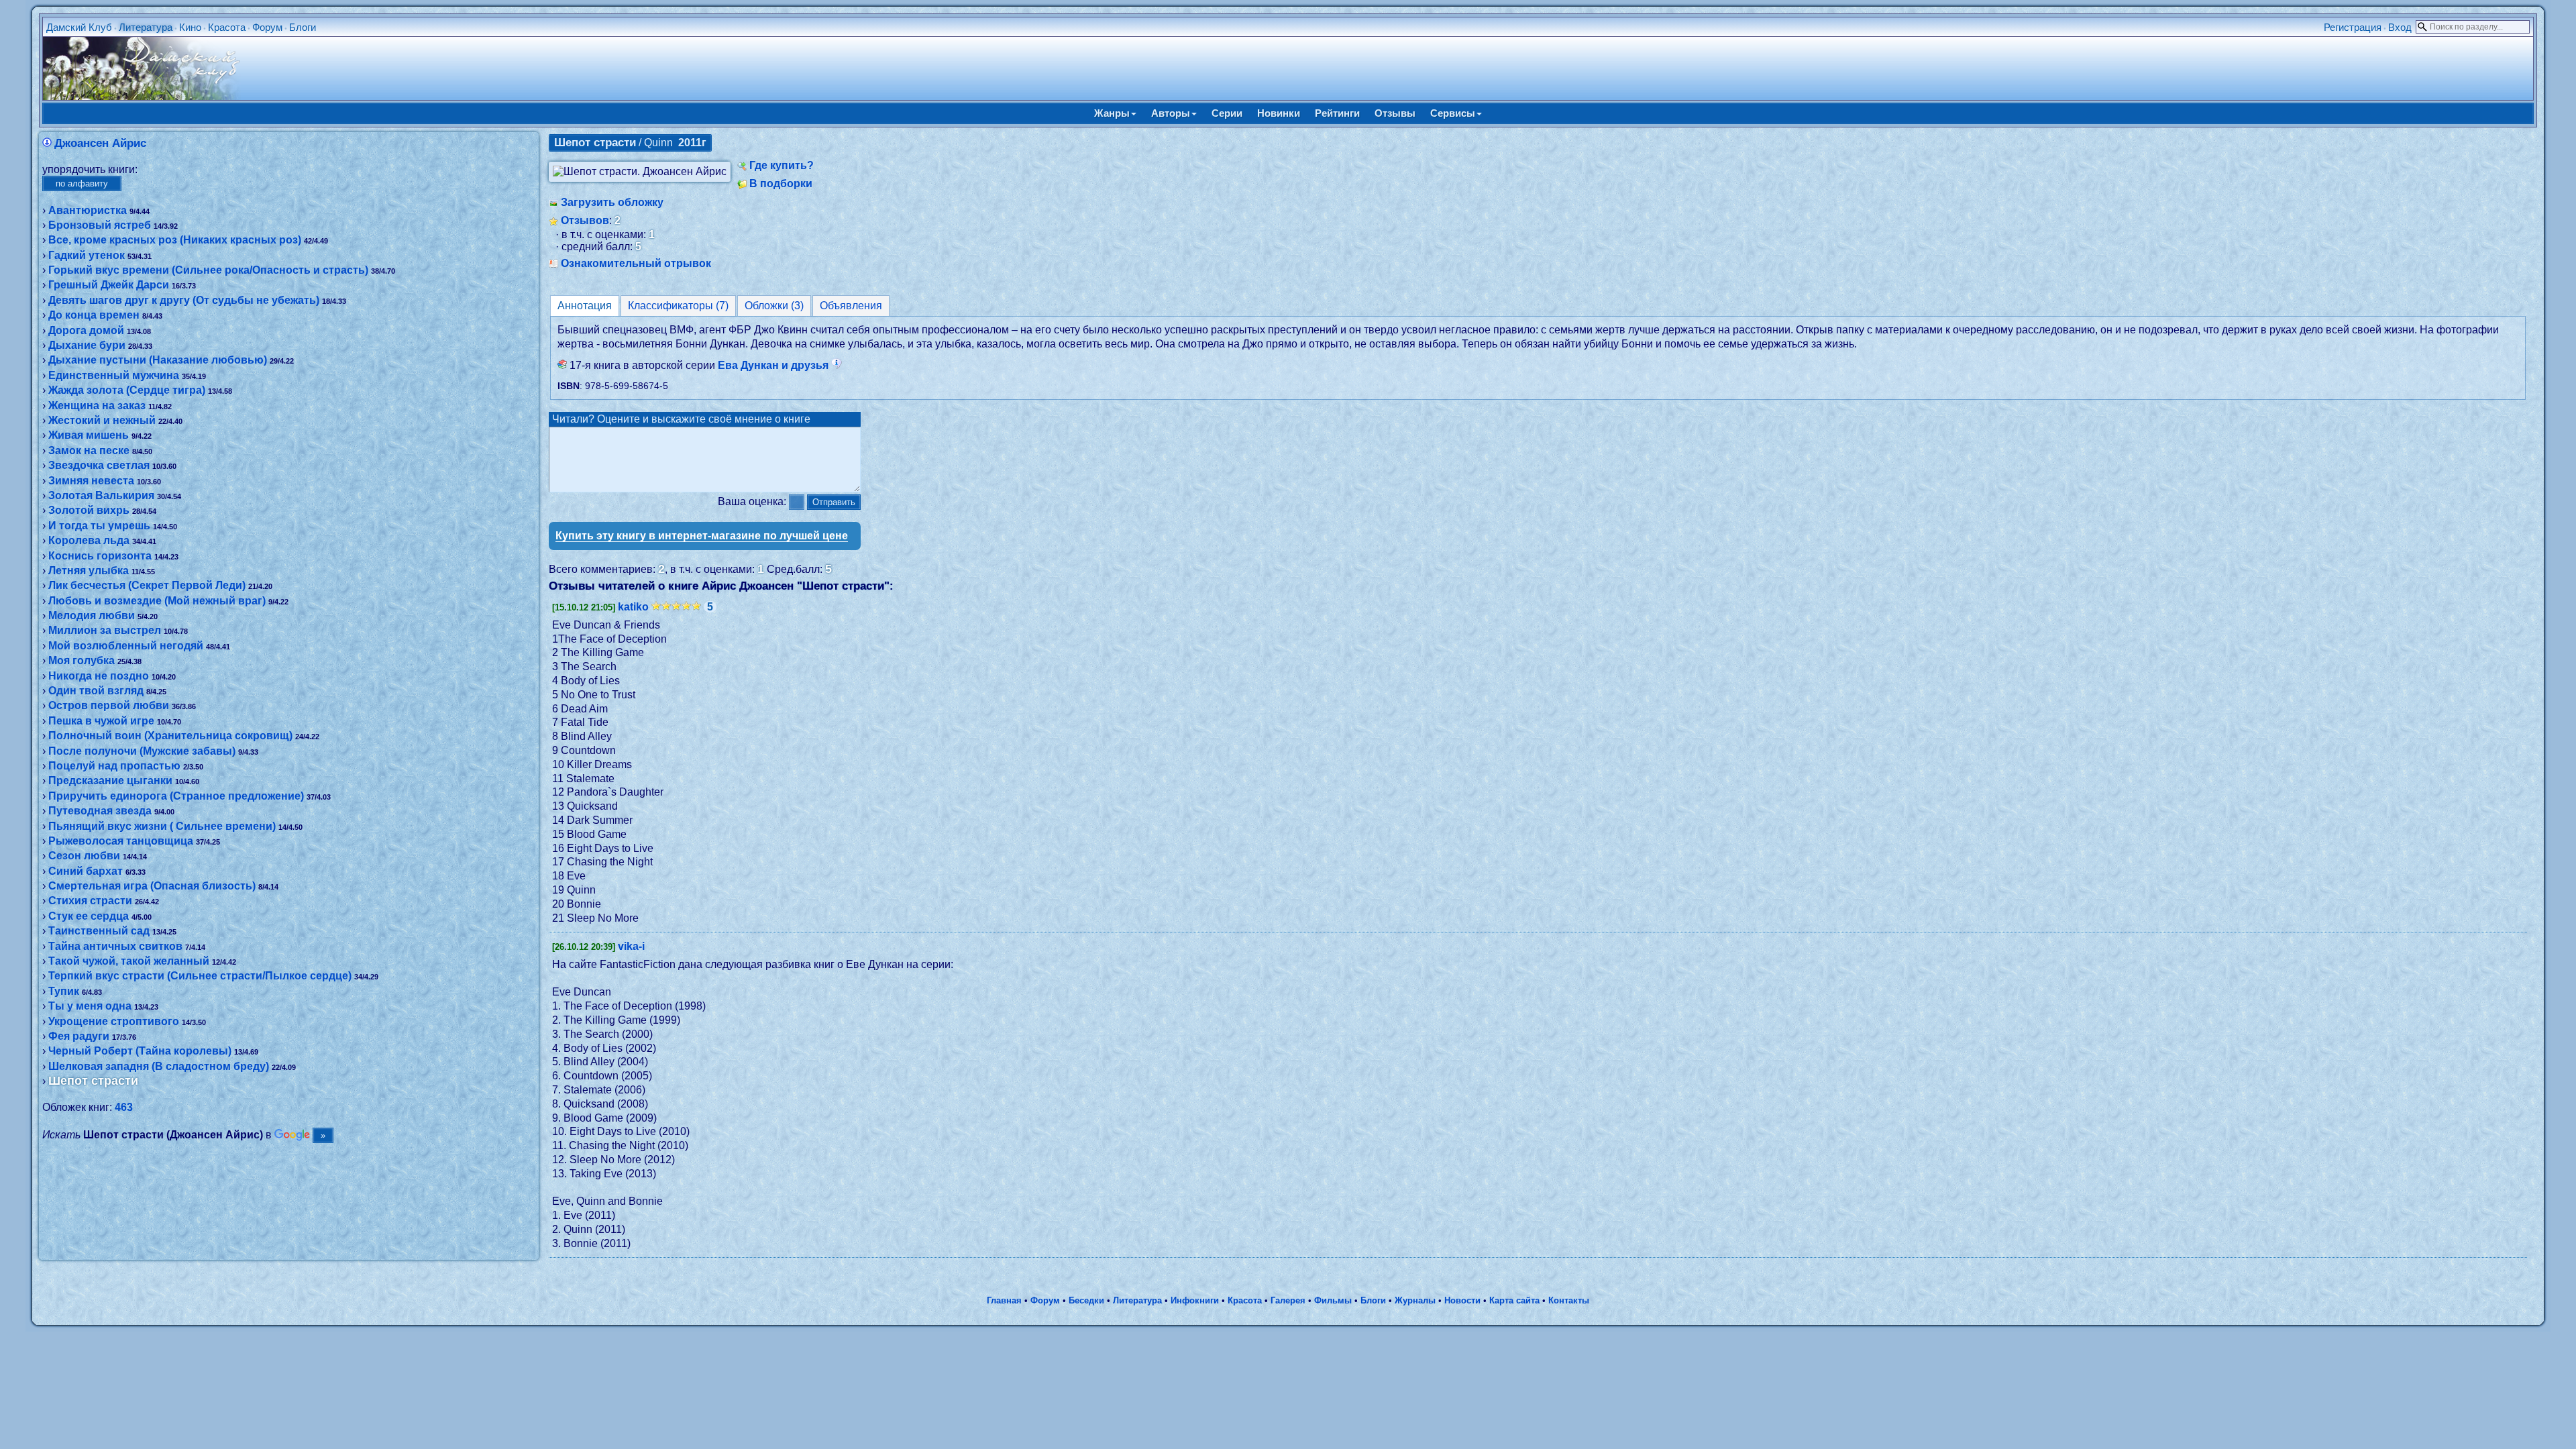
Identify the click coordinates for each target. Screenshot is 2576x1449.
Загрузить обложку (612, 202)
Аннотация (585, 306)
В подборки (781, 183)
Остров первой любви (109, 705)
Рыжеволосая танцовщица (121, 841)
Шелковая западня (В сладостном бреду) (159, 1066)
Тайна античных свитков (115, 946)
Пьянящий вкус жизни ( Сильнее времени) (162, 826)
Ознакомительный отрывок (636, 263)
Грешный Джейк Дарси (109, 285)
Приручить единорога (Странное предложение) (176, 796)
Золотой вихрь (89, 510)
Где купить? (782, 165)
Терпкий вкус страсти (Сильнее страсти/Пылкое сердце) (200, 976)
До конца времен (94, 315)
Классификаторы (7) (678, 306)
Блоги (303, 27)
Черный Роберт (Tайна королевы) (140, 1051)
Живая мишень (89, 435)
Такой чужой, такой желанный (129, 961)
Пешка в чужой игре (101, 721)
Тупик (64, 991)
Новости (1462, 1300)
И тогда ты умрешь (99, 526)
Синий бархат (86, 871)
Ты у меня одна (90, 1006)
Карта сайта (1514, 1300)
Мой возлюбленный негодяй (126, 646)
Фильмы (1333, 1300)
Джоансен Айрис (100, 143)
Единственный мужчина (114, 375)
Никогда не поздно (99, 676)
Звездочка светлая (99, 465)
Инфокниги (1195, 1300)
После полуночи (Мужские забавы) (142, 751)
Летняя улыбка (89, 571)
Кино (190, 27)
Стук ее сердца (89, 916)
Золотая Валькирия (101, 495)
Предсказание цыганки (110, 781)
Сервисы (1453, 113)
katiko (633, 607)
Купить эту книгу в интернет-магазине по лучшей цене (702, 536)
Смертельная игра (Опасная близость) (152, 886)
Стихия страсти (90, 901)
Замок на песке (89, 450)
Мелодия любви (92, 615)
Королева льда (89, 540)
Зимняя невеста (91, 481)
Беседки (1086, 1300)
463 (124, 1107)
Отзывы (1395, 113)
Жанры (1112, 113)
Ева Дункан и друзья (774, 365)
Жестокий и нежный (102, 420)
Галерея (1288, 1300)
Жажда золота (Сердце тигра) (127, 390)
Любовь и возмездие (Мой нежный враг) (157, 601)
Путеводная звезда (100, 811)
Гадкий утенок (87, 255)
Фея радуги (79, 1036)
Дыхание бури (87, 345)
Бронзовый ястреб (100, 225)
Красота (227, 27)
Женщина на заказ (97, 406)
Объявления (851, 306)
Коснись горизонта (100, 556)
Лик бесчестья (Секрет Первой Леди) (147, 585)
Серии (1227, 113)
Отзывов (585, 220)
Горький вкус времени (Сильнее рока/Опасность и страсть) (208, 270)
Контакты (1569, 1300)
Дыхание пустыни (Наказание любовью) (158, 360)
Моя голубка (82, 660)
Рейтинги (1337, 113)
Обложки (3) (774, 306)
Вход (2400, 27)
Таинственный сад (99, 931)
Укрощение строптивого (114, 1021)
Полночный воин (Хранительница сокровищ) (170, 736)
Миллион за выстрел (105, 630)
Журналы (1415, 1300)
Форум (267, 27)
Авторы (1171, 113)
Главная (1004, 1300)
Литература (146, 27)
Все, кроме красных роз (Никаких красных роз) (175, 240)
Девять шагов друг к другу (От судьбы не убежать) (184, 300)
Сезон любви (84, 856)
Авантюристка (88, 210)
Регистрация (2353, 27)
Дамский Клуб (79, 27)
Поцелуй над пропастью (114, 766)
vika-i (631, 946)
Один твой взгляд (96, 691)
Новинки (1279, 113)
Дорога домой (86, 330)
